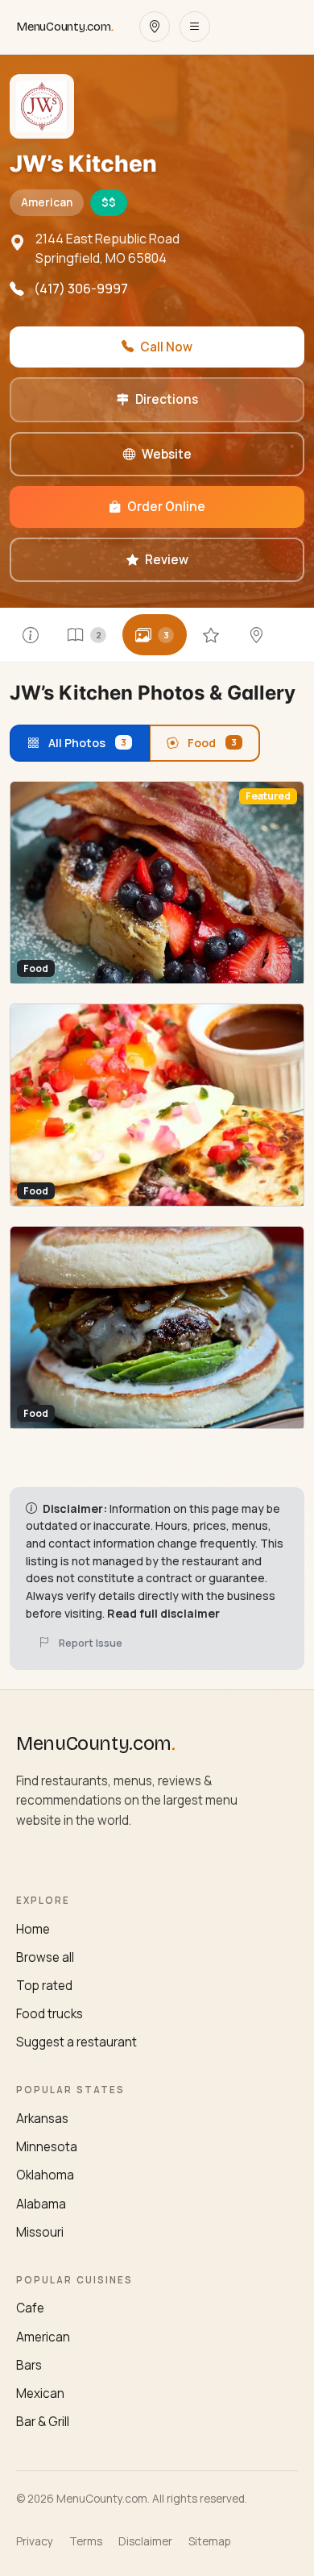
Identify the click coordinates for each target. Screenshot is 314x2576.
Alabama (41, 2204)
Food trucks (50, 2014)
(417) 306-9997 (81, 289)
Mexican (40, 2393)
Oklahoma (45, 2175)
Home (33, 1929)
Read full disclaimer (163, 1613)
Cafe (30, 2308)
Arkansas (42, 2119)
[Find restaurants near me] (155, 27)
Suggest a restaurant (76, 2042)
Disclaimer (145, 2541)
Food (212, 743)
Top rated (44, 1986)
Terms (86, 2541)
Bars (29, 2365)
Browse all (45, 1957)
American (43, 2337)
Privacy (35, 2541)
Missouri (40, 2232)
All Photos (87, 743)
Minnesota (47, 2147)
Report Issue (91, 1643)
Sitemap (209, 2541)
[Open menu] (195, 27)
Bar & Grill (43, 2422)
